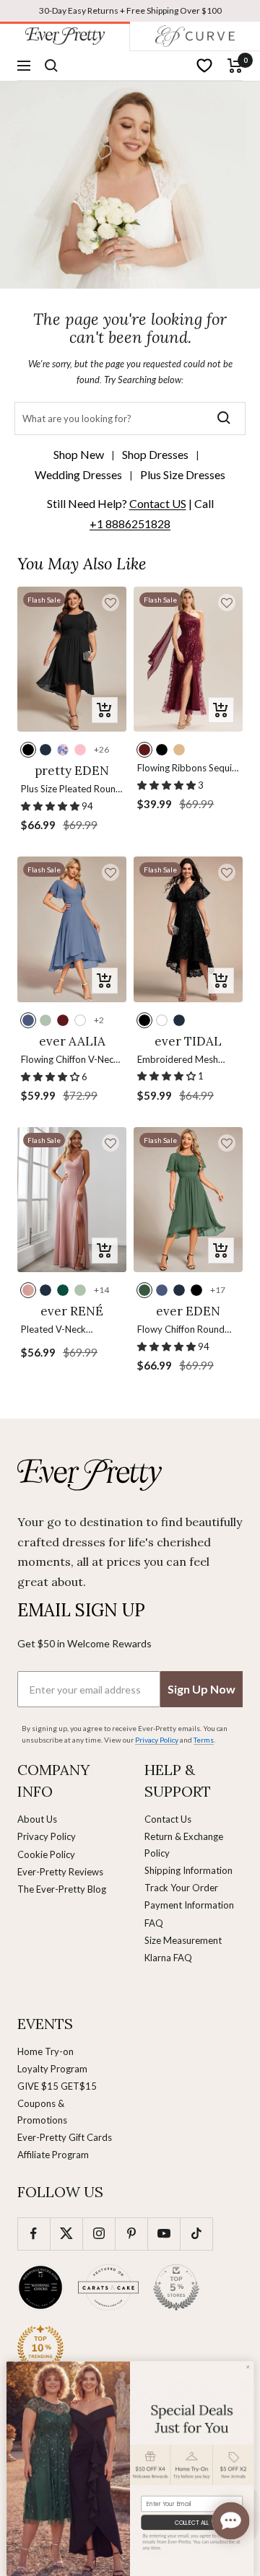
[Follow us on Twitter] (66, 2234)
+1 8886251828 (130, 523)
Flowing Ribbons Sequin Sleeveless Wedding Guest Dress (187, 769)
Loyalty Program (52, 2069)
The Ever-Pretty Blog (62, 1889)
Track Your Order (181, 1888)
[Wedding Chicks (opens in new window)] (40, 2287)
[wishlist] (204, 66)
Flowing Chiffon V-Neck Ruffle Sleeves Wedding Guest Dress (70, 1060)
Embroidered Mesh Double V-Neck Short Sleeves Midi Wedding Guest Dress (184, 1060)
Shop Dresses (155, 454)
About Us (37, 1819)
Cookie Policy (46, 1854)
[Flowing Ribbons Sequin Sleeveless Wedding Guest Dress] (188, 659)
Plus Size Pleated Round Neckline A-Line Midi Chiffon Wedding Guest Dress (71, 790)
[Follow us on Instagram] (99, 2234)
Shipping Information (188, 1870)
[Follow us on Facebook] (34, 2234)
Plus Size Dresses (183, 474)
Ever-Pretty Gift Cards (65, 2137)
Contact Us (168, 1819)
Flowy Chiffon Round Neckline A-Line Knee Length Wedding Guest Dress (185, 1330)
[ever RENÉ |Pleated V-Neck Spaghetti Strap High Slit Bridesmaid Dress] (72, 1200)
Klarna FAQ (168, 1958)
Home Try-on (45, 2051)
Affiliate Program (53, 2155)
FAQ (154, 1923)
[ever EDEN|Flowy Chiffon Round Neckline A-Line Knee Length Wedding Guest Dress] (188, 1200)
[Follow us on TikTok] (196, 2234)
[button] (110, 603)
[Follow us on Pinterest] (131, 2234)
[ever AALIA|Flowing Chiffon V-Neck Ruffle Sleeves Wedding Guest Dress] (72, 929)
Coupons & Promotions (42, 2111)
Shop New (79, 454)
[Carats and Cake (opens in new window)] (108, 2287)
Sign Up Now (201, 1689)
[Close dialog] (248, 2367)
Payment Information (189, 1905)
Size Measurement (183, 1940)
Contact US (158, 503)
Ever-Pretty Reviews (60, 1872)
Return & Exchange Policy (184, 1844)
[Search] (51, 66)
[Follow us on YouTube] (164, 2234)
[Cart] (235, 66)
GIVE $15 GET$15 (57, 2086)
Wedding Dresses (78, 474)
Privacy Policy (47, 1836)
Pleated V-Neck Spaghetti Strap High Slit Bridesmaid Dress (72, 1330)
